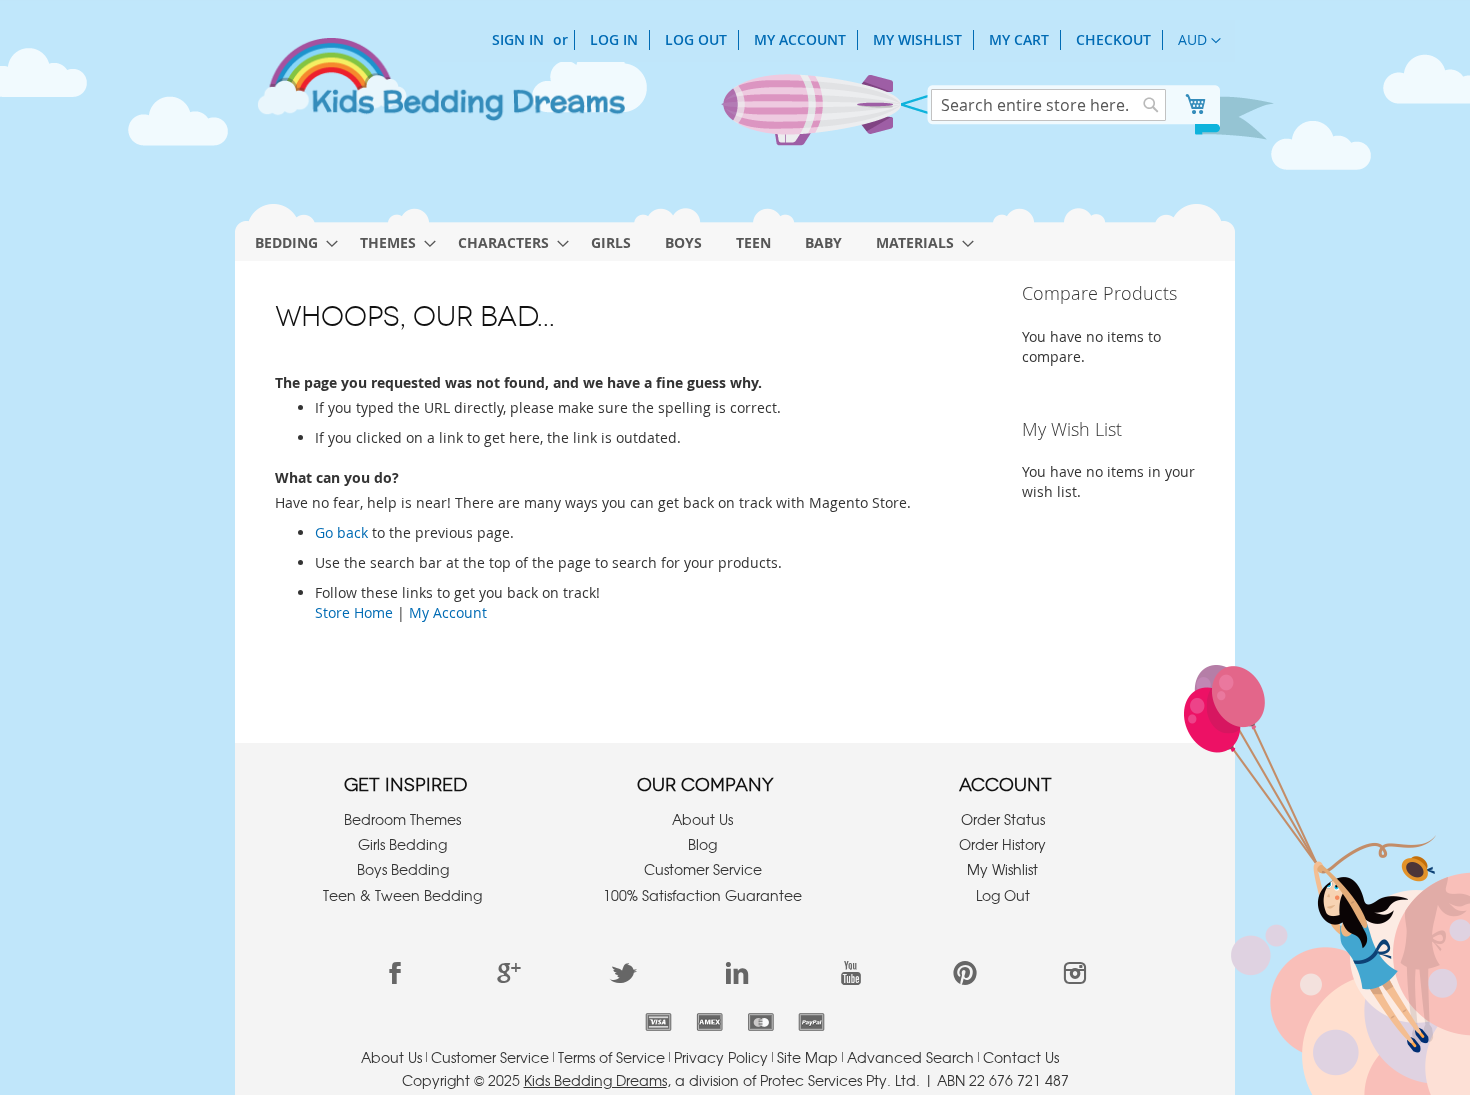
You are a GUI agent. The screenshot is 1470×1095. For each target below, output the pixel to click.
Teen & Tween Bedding (402, 895)
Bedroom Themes (402, 819)
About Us (702, 819)
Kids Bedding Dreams (595, 1080)
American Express (709, 1022)
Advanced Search (910, 1057)
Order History (1002, 844)
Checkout (1113, 39)
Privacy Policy (721, 1057)
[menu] (735, 237)
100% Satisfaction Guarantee (702, 895)
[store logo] (440, 88)
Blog (702, 844)
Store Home (354, 612)
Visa (658, 1022)
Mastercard (760, 1022)
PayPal (811, 1022)
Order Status (1003, 819)
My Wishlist (917, 39)
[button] (1199, 41)
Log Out (696, 39)
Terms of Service (611, 1057)
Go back (341, 532)
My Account (800, 39)
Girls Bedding (402, 844)
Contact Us (1021, 1057)
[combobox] (1048, 105)
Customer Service (703, 869)
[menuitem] (290, 242)
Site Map (807, 1057)
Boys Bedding (403, 869)
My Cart (1019, 39)
